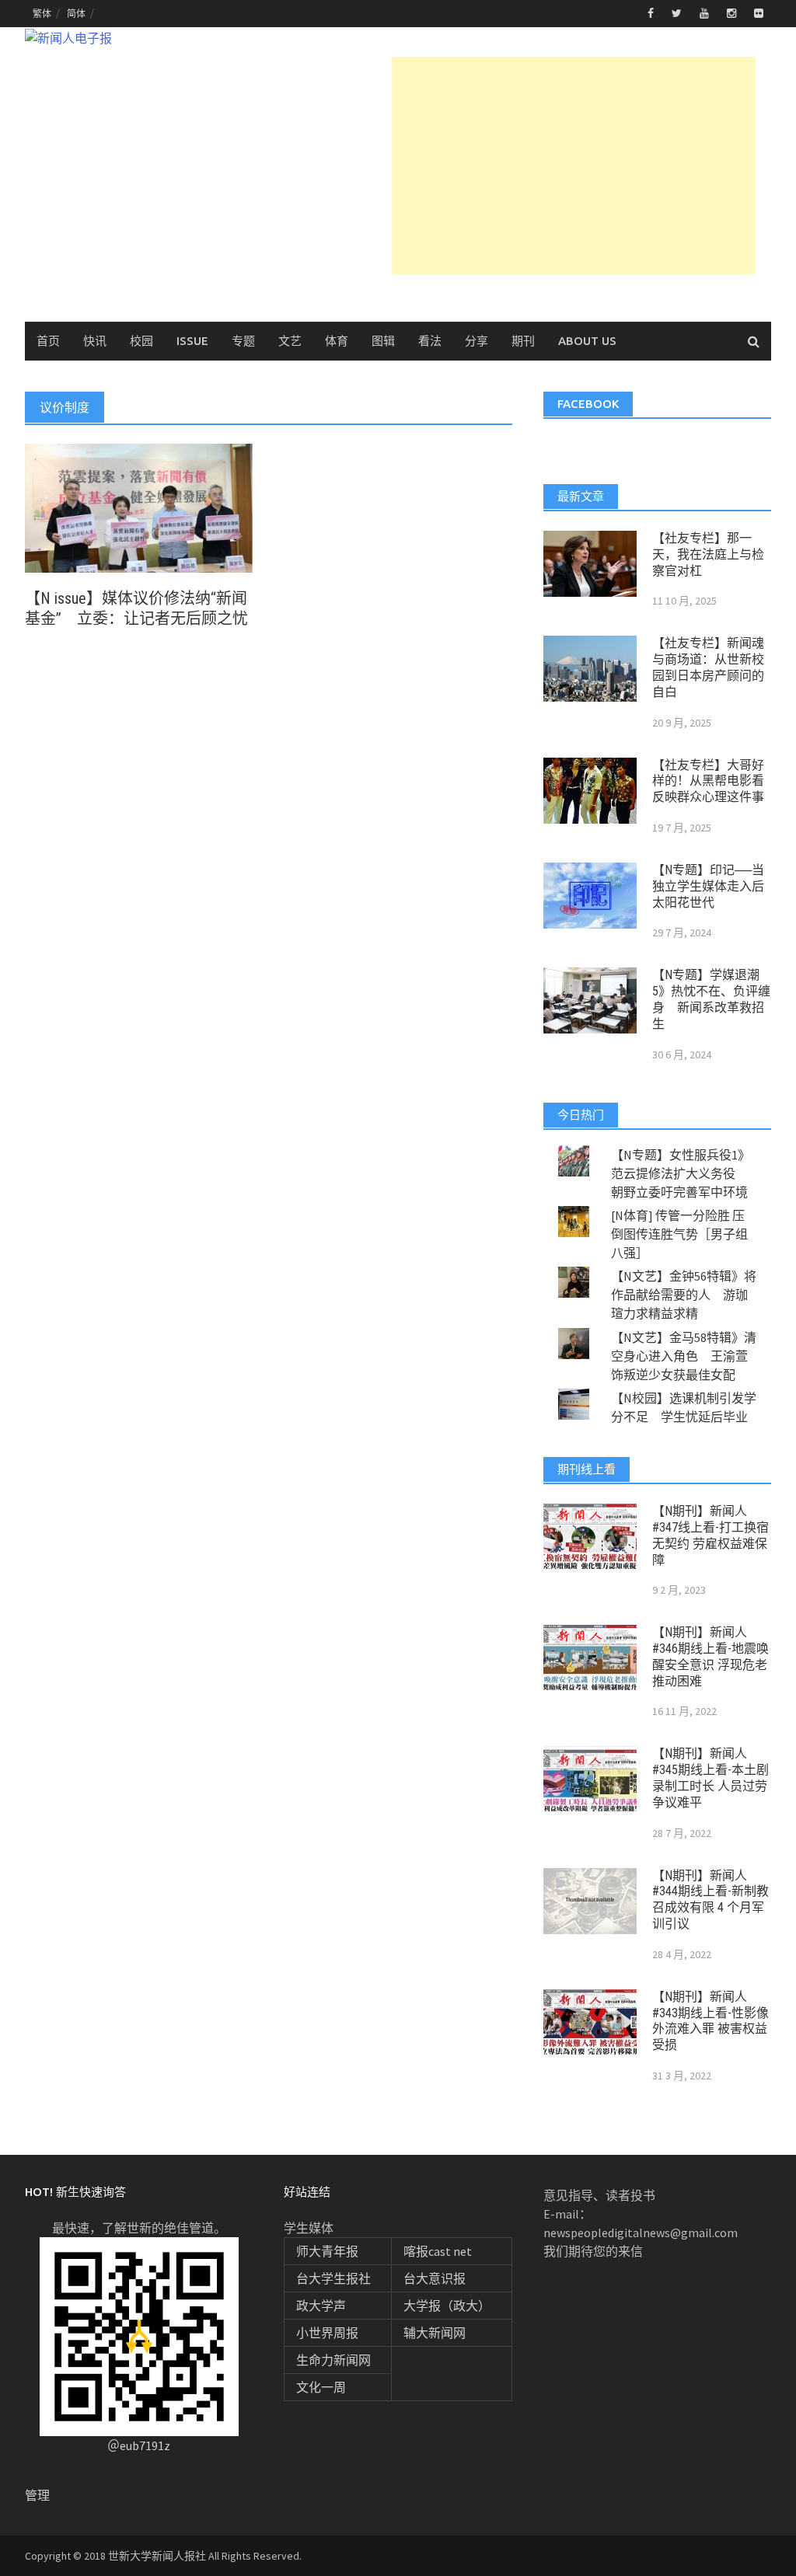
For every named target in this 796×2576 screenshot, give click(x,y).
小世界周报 (327, 2333)
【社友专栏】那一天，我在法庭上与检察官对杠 (708, 554)
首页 (48, 341)
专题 (243, 341)
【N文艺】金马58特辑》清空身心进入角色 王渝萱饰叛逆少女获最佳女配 (684, 1356)
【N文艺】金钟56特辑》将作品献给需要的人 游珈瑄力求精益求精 (684, 1295)
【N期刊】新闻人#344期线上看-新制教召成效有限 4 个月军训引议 (710, 1900)
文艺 (290, 341)
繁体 (42, 14)
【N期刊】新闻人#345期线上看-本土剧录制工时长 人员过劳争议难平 (710, 1778)
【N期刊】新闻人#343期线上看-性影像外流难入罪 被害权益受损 (710, 2021)
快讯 (95, 341)
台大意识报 (435, 2278)
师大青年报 (327, 2251)
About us (587, 341)
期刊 (523, 341)
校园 (141, 341)
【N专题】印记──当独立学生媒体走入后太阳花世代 (708, 886)
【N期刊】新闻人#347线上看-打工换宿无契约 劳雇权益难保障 (710, 1535)
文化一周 (321, 2387)
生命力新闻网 (333, 2360)
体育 (337, 341)
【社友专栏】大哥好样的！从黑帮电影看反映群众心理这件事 (708, 781)
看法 (430, 341)
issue (192, 341)
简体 (76, 14)
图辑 (383, 341)
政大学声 (321, 2306)
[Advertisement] (574, 166)
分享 (477, 341)
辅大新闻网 (435, 2333)
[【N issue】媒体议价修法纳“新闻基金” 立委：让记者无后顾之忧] (139, 507)
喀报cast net (438, 2251)
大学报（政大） (447, 2306)
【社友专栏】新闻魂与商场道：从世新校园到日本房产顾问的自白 (708, 667)
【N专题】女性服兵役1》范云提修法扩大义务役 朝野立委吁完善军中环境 (681, 1173)
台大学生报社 (333, 2278)
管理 (37, 2495)
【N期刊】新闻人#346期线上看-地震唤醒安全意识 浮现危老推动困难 (710, 1656)
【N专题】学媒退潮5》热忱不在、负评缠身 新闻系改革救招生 (711, 999)
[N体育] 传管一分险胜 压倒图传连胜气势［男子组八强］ (679, 1234)
